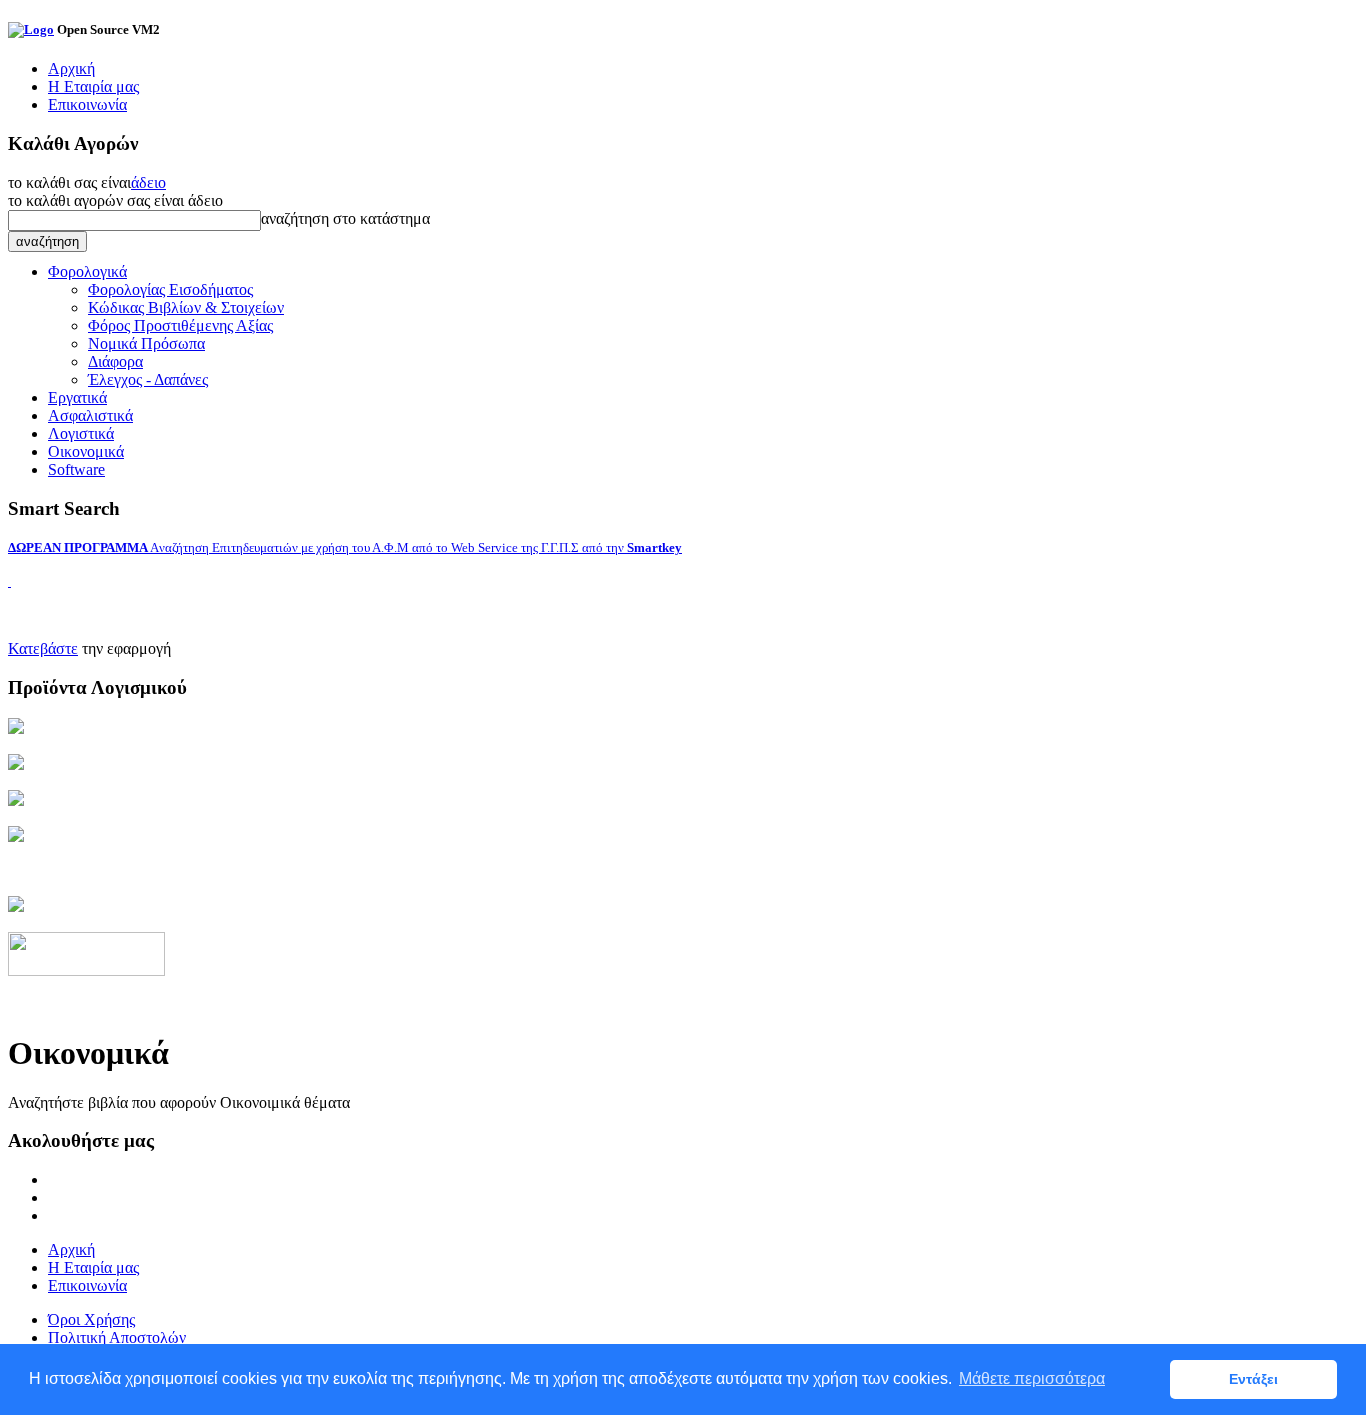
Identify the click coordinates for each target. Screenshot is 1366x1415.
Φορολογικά (87, 271)
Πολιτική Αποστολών (117, 1337)
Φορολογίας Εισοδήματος (170, 289)
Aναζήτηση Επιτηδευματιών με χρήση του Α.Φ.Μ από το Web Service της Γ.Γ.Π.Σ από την (345, 547)
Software (76, 469)
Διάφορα (115, 361)
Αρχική (71, 68)
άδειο (148, 182)
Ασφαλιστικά (90, 415)
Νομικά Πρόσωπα (146, 343)
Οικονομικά (86, 451)
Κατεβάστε (43, 648)
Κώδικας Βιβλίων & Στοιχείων (186, 307)
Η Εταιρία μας (93, 86)
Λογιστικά (81, 433)
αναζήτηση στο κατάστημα (345, 218)
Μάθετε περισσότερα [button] (1032, 1378)
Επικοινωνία (87, 104)
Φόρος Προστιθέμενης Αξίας (180, 325)
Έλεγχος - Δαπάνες (148, 379)
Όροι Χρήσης (91, 1319)
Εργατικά (77, 397)
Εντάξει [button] (1253, 1379)
